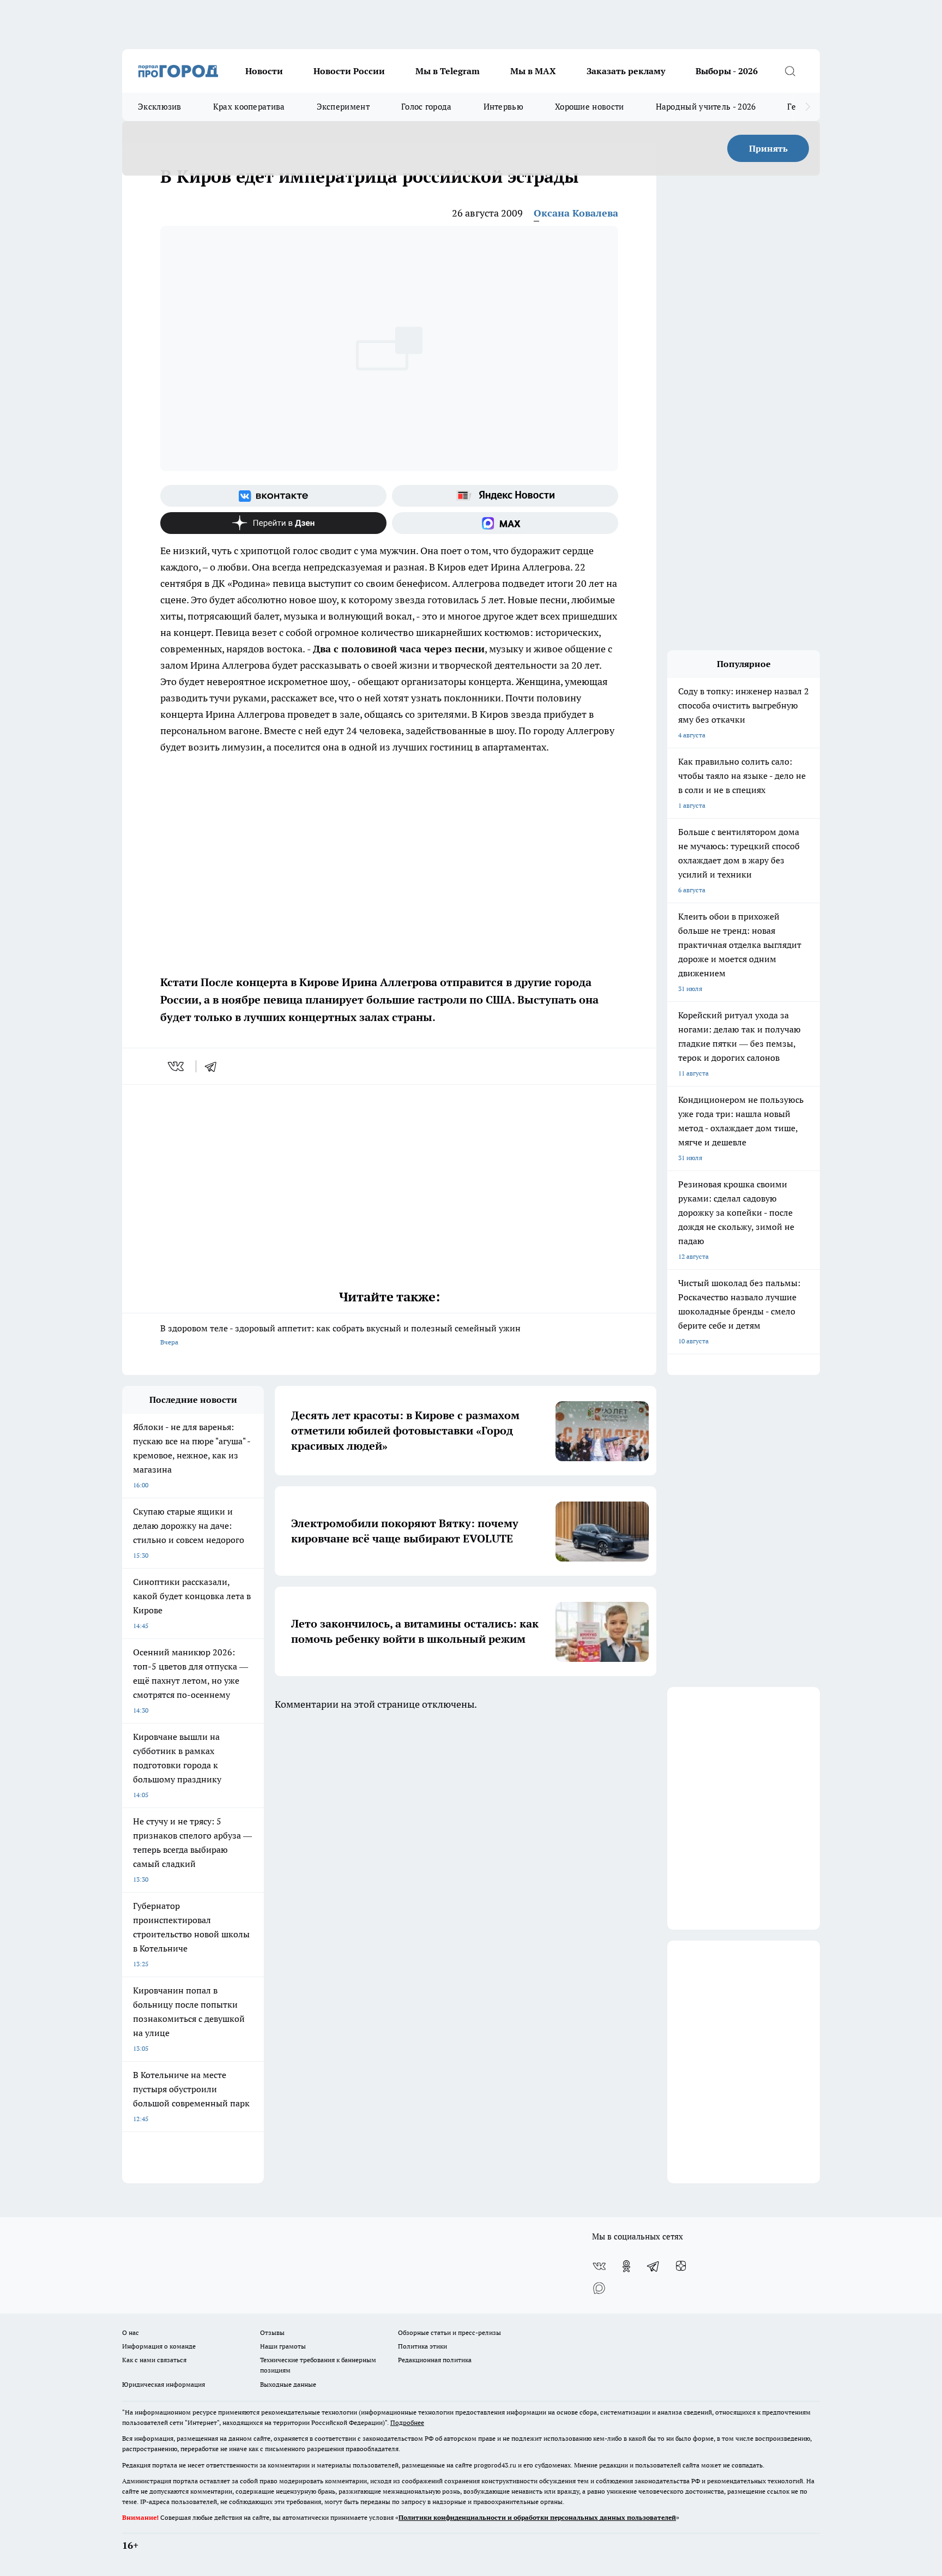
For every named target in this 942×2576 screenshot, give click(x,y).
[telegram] (214, 1066)
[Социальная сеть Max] (505, 523)
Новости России (349, 71)
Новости (264, 71)
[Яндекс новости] (505, 496)
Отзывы (272, 2332)
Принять (768, 148)
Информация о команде (159, 2346)
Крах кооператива (249, 107)
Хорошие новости (590, 107)
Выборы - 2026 (727, 71)
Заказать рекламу (626, 71)
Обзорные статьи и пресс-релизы (449, 2332)
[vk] (177, 1066)
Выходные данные (288, 2384)
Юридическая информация (164, 2384)
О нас (131, 2332)
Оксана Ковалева (576, 213)
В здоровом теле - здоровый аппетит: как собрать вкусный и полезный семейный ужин (340, 1334)
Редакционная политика (435, 2360)
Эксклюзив (160, 107)
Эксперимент (343, 107)
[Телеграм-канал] (654, 2266)
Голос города (427, 107)
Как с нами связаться (154, 2360)
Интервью (503, 107)
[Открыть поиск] (790, 71)
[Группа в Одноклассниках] (626, 2266)
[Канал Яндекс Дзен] (273, 523)
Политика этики (422, 2346)
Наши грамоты (283, 2346)
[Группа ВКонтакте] (273, 496)
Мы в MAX (533, 71)
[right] (808, 107)
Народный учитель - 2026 (706, 107)
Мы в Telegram (448, 71)
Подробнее (407, 2422)
